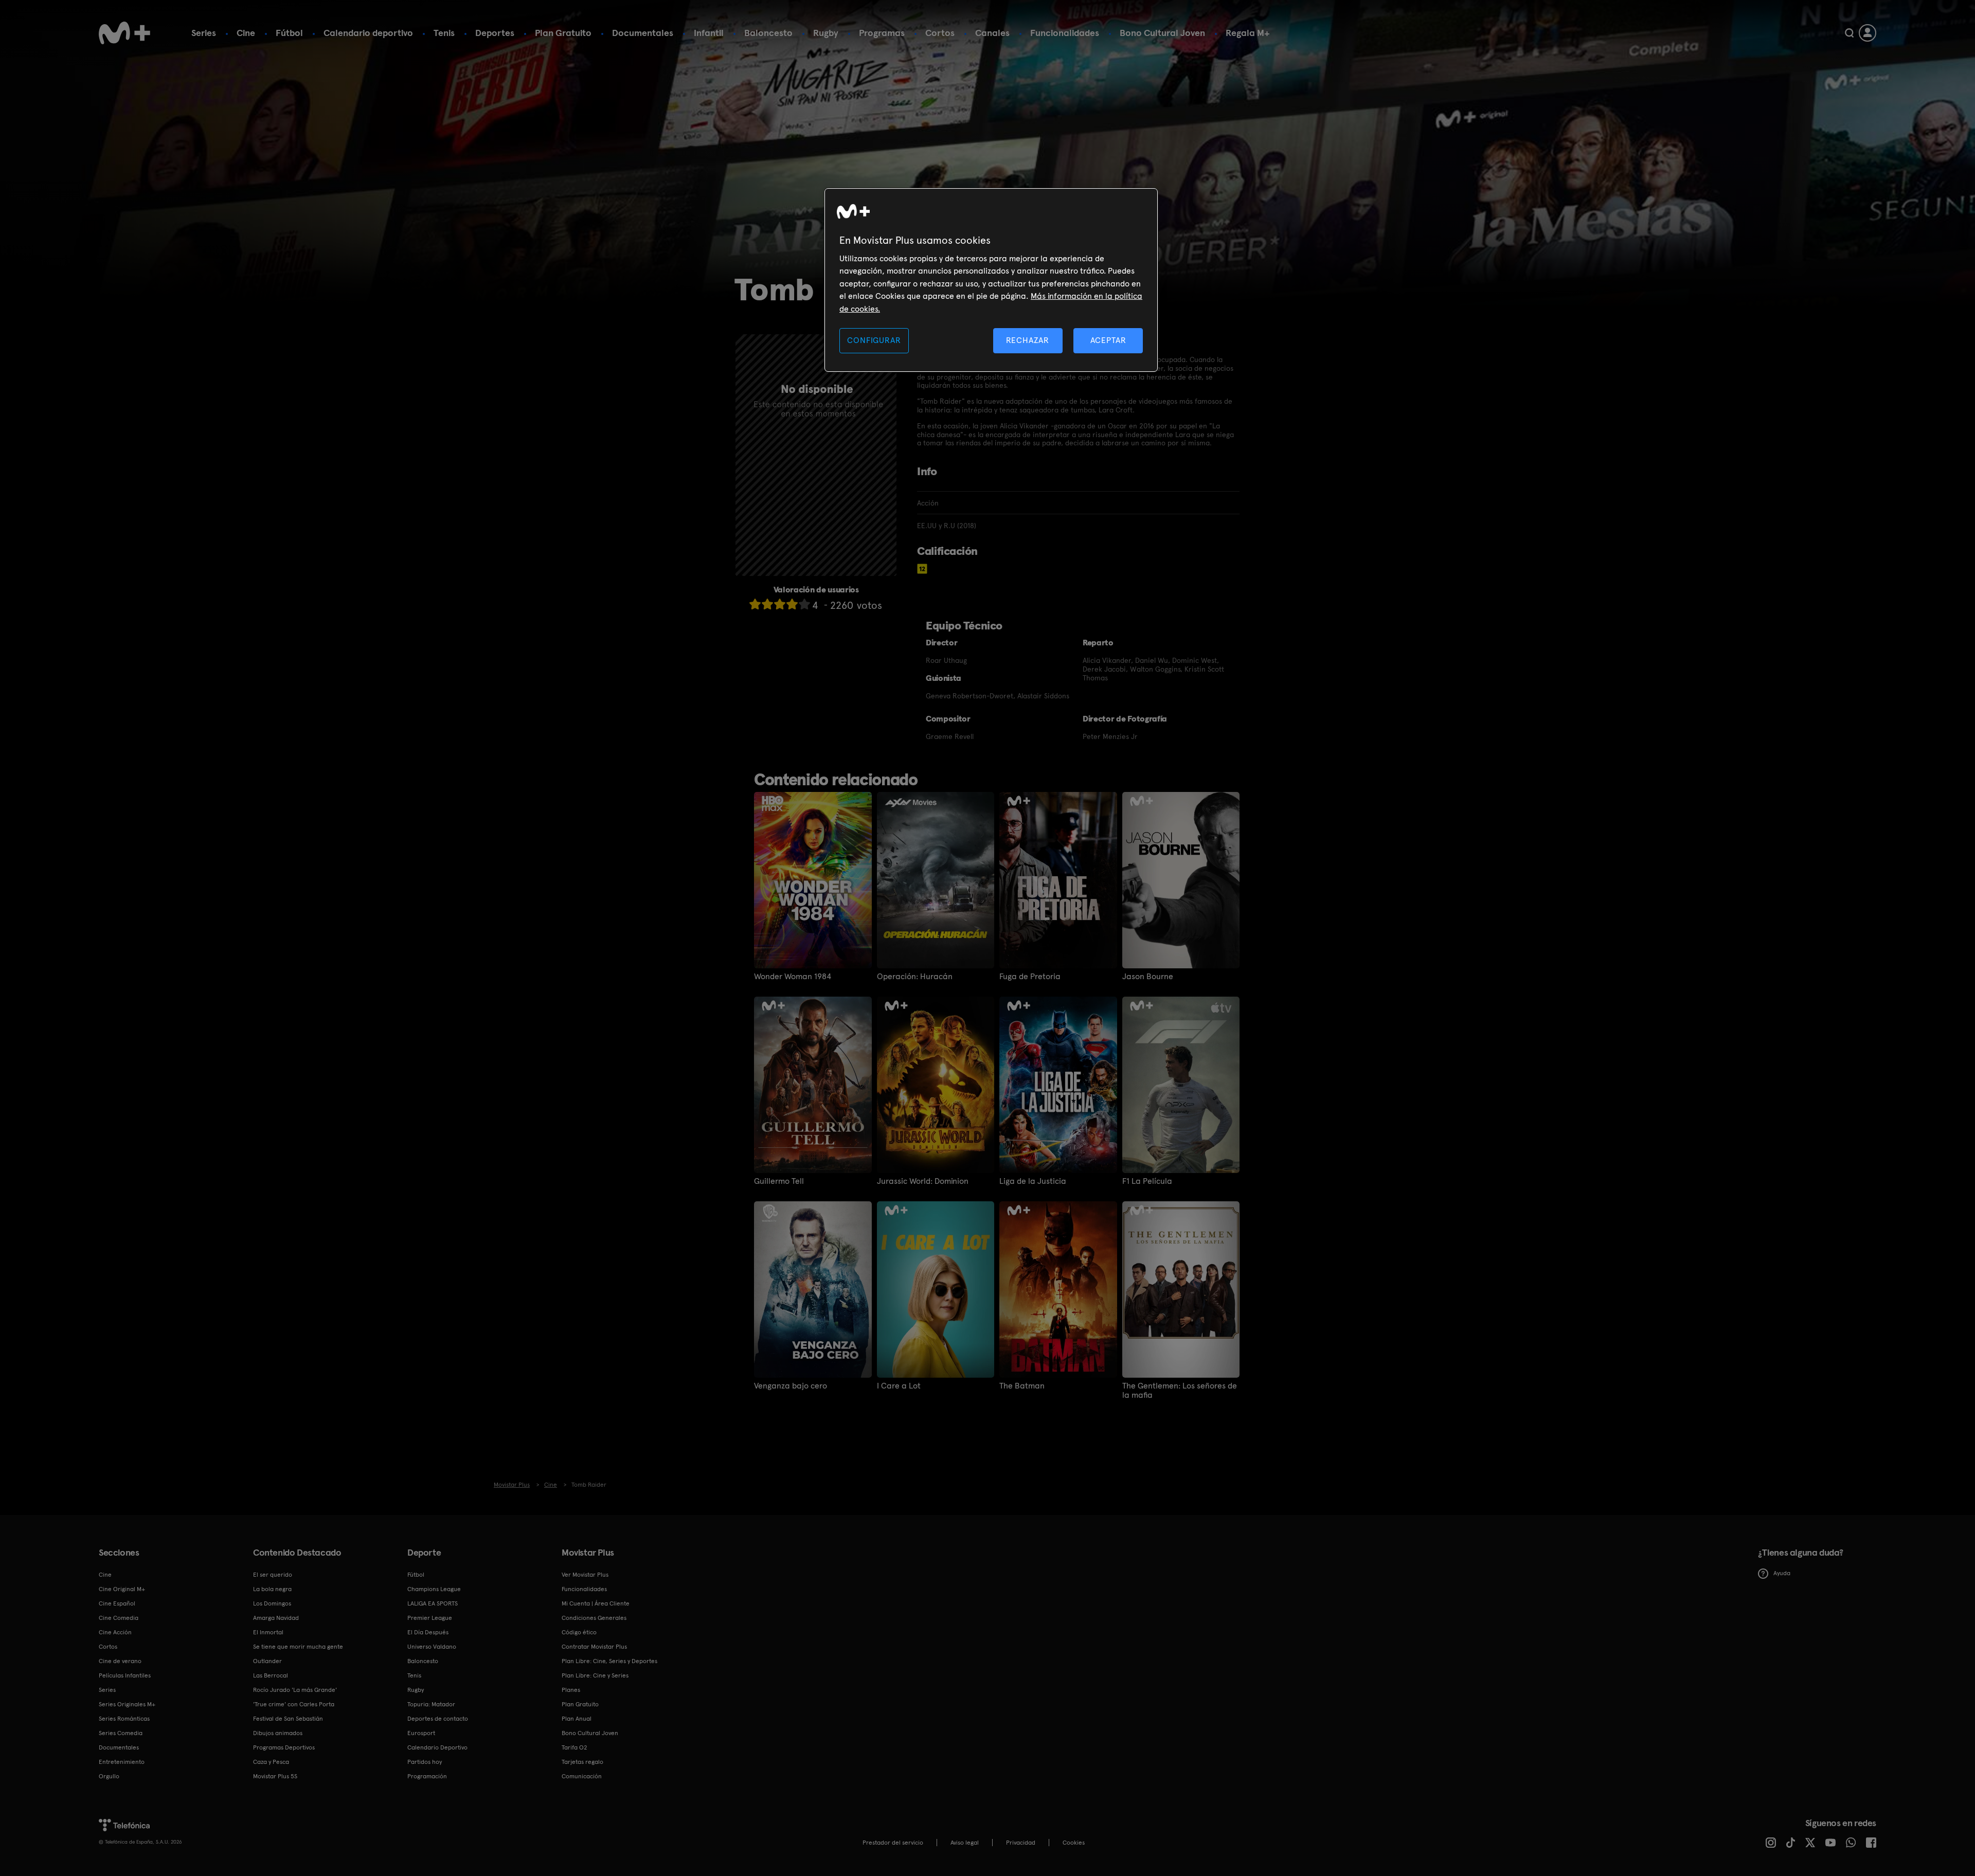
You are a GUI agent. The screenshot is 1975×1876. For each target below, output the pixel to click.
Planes (571, 1690)
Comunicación (582, 1776)
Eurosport (421, 1733)
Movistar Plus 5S (275, 1776)
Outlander (267, 1661)
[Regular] (780, 604)
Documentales (643, 33)
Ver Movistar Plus (585, 1575)
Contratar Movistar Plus (594, 1647)
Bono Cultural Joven (1162, 33)
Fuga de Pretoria (1030, 977)
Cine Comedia (119, 1618)
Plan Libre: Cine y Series (595, 1675)
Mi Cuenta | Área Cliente (596, 1603)
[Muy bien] (804, 604)
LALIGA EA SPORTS (433, 1603)
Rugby (826, 33)
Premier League (430, 1618)
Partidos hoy (425, 1762)
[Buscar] (1849, 33)
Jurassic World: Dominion (923, 1181)
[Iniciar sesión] (1868, 33)
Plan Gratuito (563, 33)
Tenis (444, 33)
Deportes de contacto (438, 1719)
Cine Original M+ (122, 1589)
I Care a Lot (899, 1386)
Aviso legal (965, 1843)
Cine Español (117, 1603)
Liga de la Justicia (1033, 1181)
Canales (992, 33)
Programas (882, 33)
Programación (427, 1776)
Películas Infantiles (125, 1675)
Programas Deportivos (284, 1747)
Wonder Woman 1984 (793, 977)
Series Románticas (124, 1719)
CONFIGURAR (874, 340)
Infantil (709, 33)
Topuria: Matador (431, 1704)
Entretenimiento (122, 1762)
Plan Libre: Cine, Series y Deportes (609, 1661)
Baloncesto (768, 33)
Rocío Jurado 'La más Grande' (295, 1690)
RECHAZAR (1028, 340)
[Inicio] (124, 33)
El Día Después (428, 1632)
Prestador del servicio (893, 1843)
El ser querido (273, 1575)
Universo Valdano (432, 1647)
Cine (246, 33)
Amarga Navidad (276, 1618)
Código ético (579, 1632)
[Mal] (767, 604)
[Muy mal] (755, 604)
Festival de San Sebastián (288, 1719)
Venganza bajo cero (791, 1386)
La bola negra (272, 1589)
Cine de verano (120, 1661)
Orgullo (109, 1776)
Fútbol (289, 33)
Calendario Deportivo (437, 1747)
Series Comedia (121, 1733)
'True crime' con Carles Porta (294, 1704)
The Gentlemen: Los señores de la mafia (1180, 1391)
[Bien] (792, 604)
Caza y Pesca (271, 1762)
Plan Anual (577, 1719)
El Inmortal (268, 1632)
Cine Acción (115, 1632)
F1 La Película (1147, 1181)
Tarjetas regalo (582, 1762)
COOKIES (1074, 1843)
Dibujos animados (278, 1733)
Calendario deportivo (368, 33)
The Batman (1022, 1386)
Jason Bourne (1148, 977)
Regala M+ (1248, 33)
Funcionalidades (1065, 33)
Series (204, 33)
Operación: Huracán (915, 977)
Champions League (434, 1589)
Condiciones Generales (594, 1618)
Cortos (940, 33)
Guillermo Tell (779, 1181)
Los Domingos (272, 1603)
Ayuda (1782, 1573)
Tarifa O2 (574, 1747)
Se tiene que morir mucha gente (298, 1647)
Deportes (495, 33)
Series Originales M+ (127, 1704)
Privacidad (1021, 1843)
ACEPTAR (1108, 340)
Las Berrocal (271, 1675)
